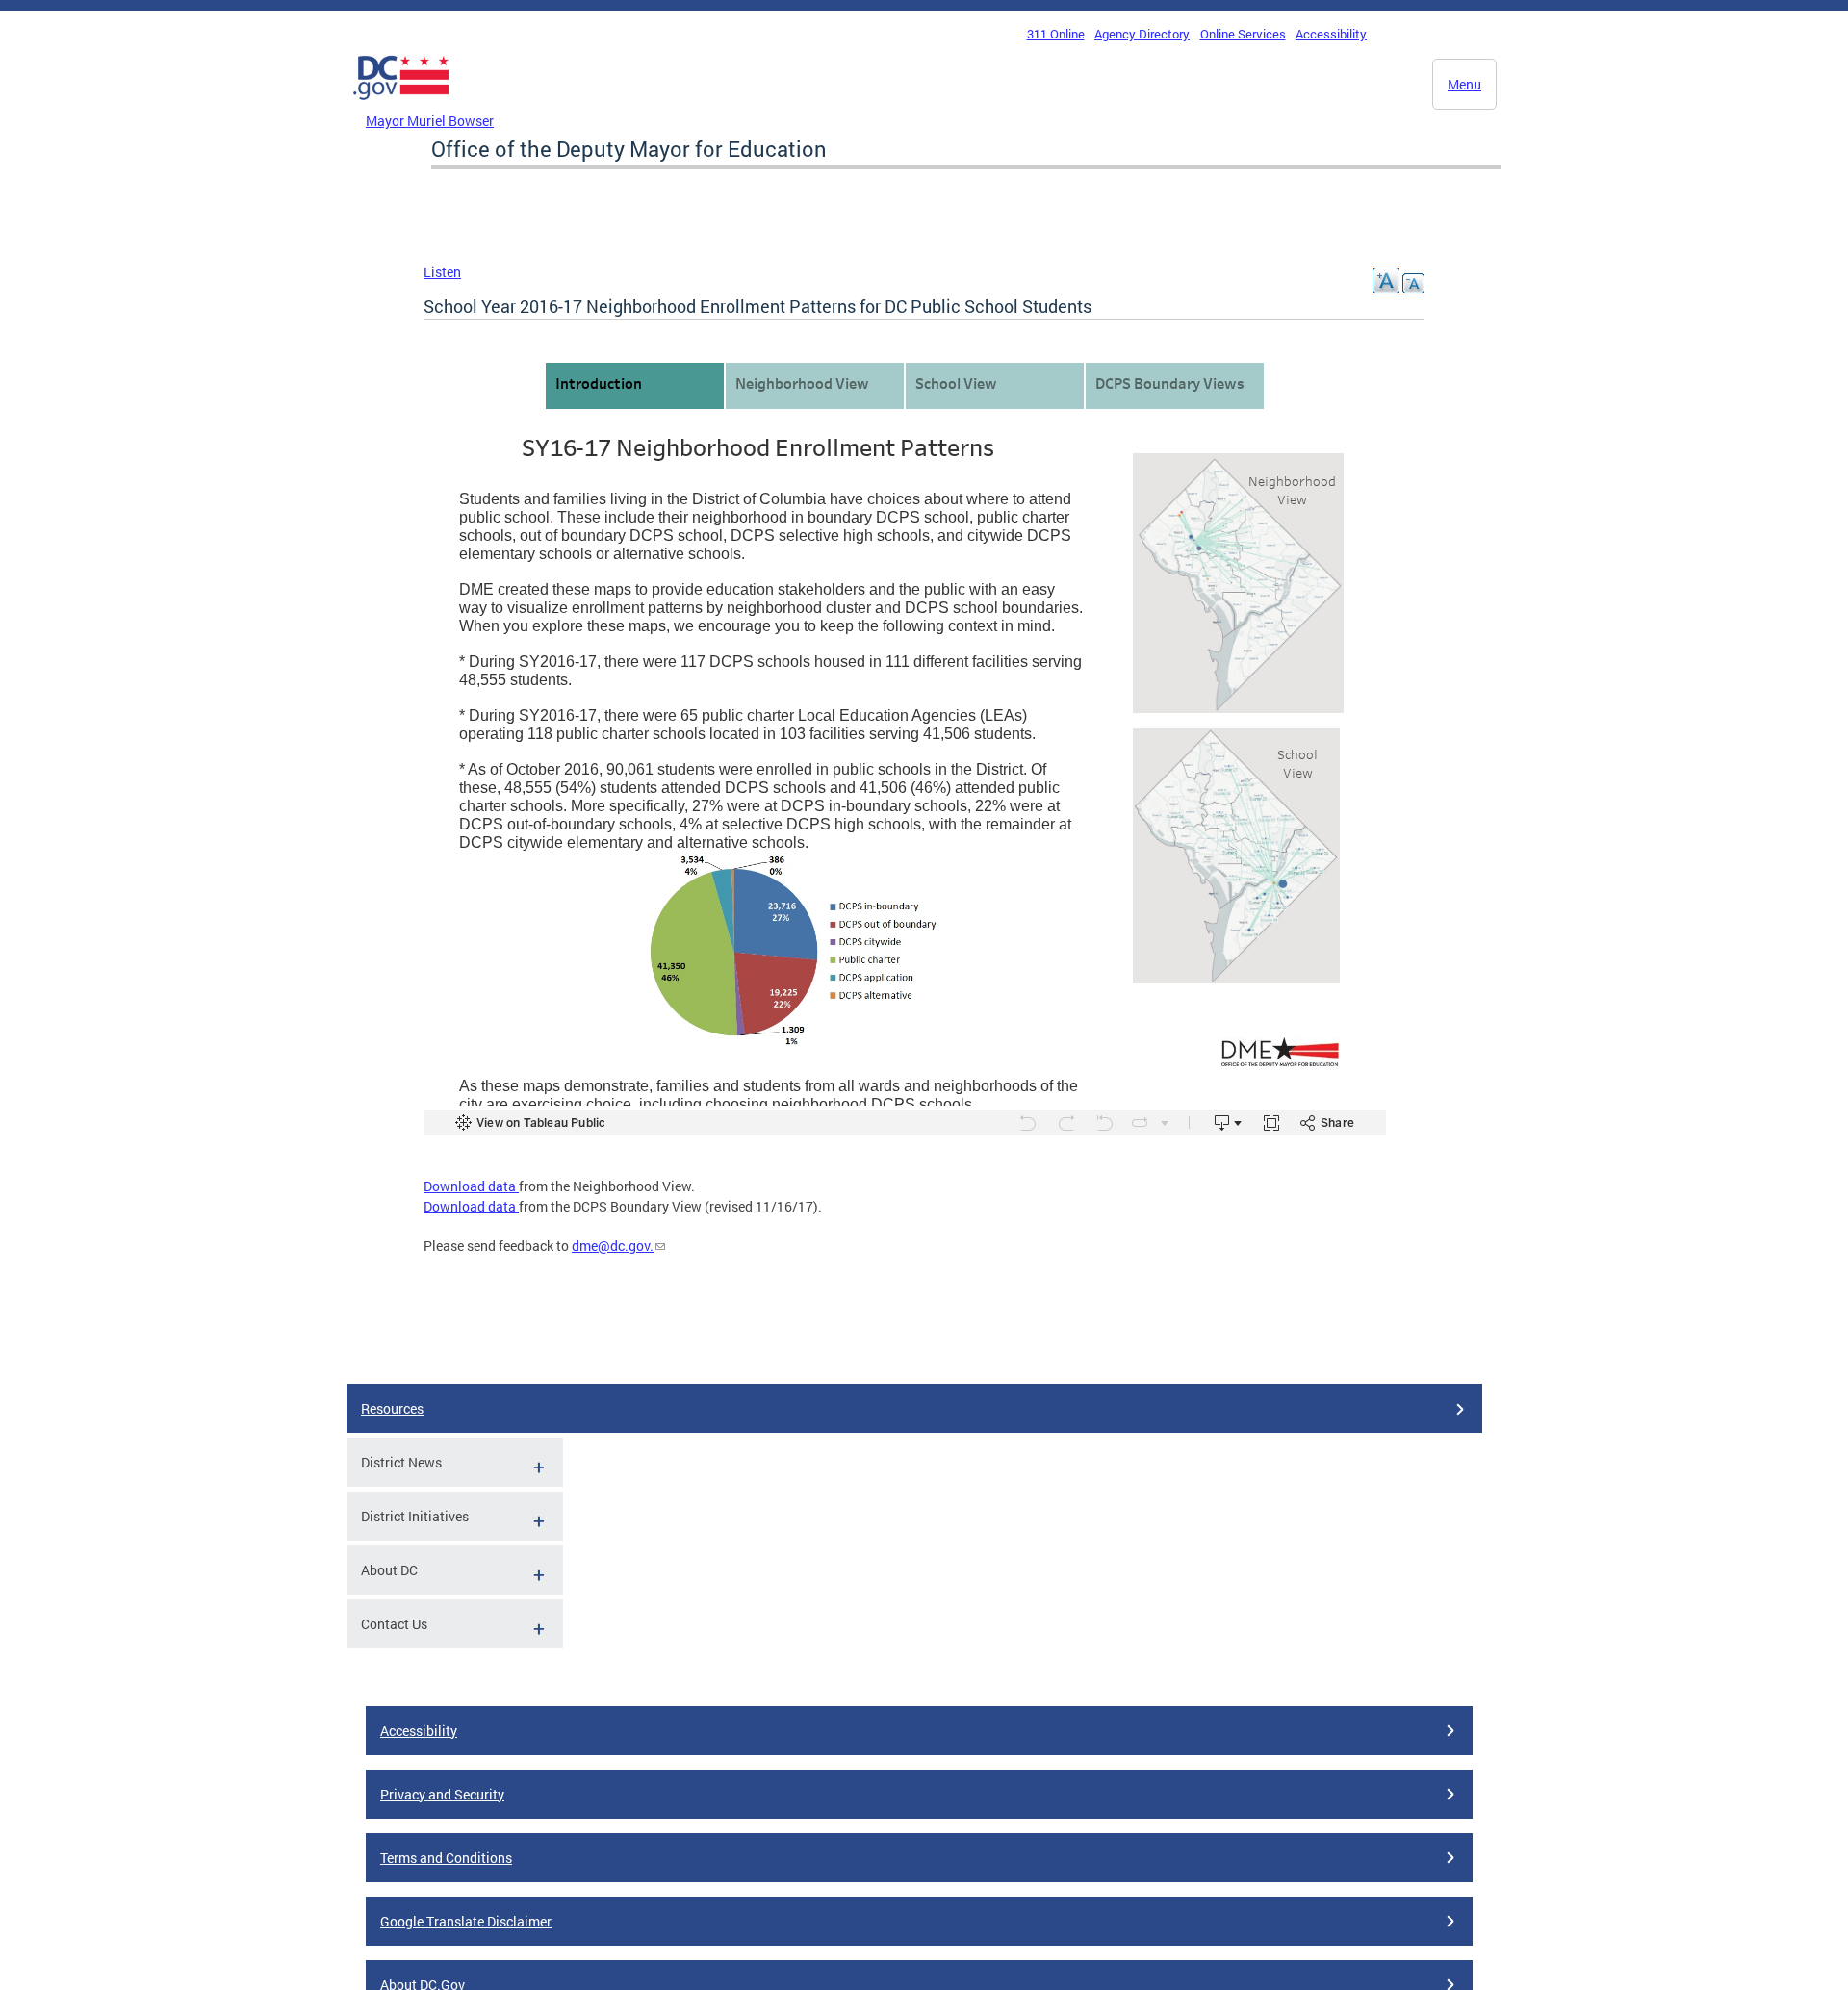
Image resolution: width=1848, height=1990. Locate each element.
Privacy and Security (442, 1794)
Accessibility (1331, 34)
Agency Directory (1142, 34)
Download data (471, 1186)
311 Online (1056, 34)
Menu (1464, 84)
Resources (392, 1408)
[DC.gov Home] (401, 105)
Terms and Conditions (446, 1858)
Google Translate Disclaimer (466, 1921)
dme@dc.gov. (613, 1246)
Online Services (1243, 34)
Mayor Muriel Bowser (430, 121)
